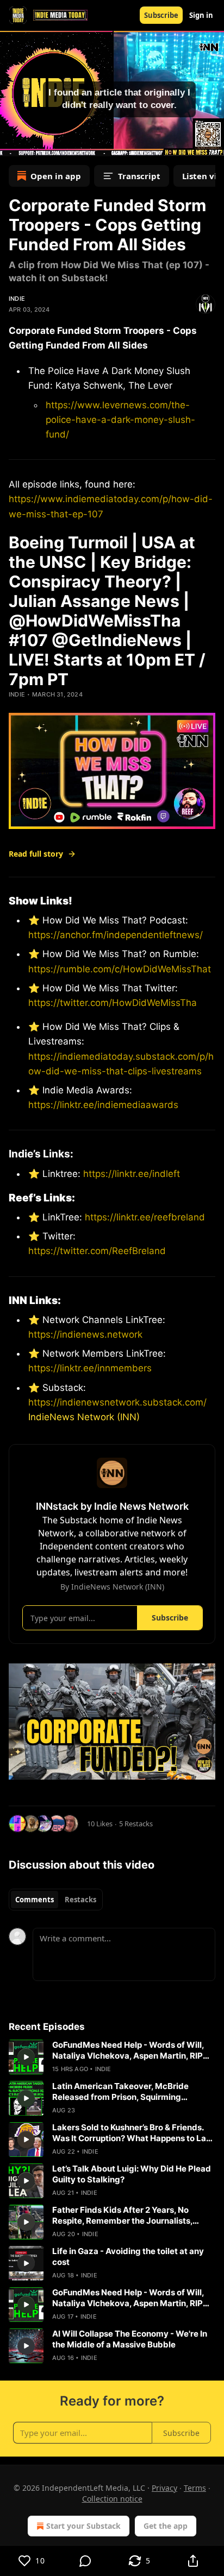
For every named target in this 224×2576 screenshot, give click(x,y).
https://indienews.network (85, 1334)
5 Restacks (136, 1824)
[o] (26, 2057)
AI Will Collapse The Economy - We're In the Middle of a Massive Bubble (130, 2339)
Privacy (164, 2488)
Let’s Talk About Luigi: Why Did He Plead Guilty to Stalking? (132, 2174)
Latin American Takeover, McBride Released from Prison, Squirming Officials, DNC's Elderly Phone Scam (123, 2092)
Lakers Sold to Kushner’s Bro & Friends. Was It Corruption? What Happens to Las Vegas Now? (131, 2133)
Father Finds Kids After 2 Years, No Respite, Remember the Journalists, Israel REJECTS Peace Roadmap (122, 2216)
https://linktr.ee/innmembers (90, 1368)
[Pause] (12, 144)
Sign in (201, 15)
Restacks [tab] (80, 1900)
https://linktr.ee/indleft (132, 1174)
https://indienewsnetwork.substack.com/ (117, 1402)
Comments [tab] (35, 1900)
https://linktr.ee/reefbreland (144, 1217)
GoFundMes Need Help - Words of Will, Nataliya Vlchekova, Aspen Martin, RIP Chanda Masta (128, 2050)
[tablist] (56, 1900)
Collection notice (112, 2499)
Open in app (56, 176)
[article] (112, 2057)
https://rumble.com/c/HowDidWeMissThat (120, 969)
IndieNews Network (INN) (84, 1417)
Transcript (139, 176)
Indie (17, 299)
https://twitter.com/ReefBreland (97, 1251)
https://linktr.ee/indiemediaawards (103, 1105)
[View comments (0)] (86, 2561)
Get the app (166, 2526)
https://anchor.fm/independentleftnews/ (116, 935)
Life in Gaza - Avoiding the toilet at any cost (128, 2257)
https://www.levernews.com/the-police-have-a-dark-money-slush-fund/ (120, 420)
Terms (195, 2488)
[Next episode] (36, 144)
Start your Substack (83, 2526)
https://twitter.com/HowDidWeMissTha (113, 1003)
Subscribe (161, 15)
